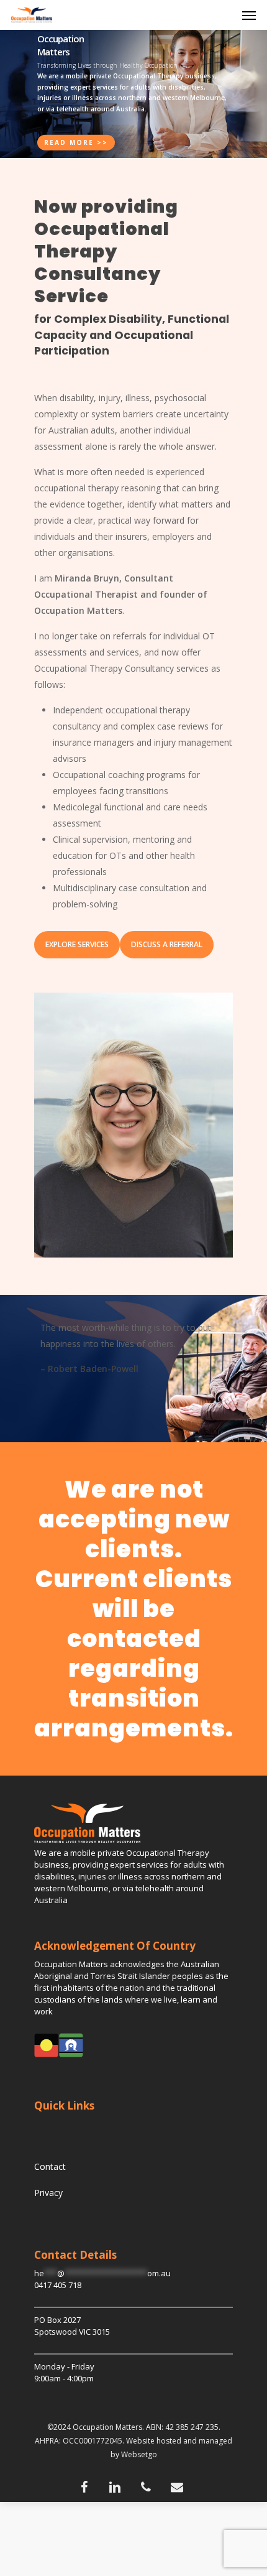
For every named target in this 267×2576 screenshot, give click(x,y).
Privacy (48, 2193)
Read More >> (76, 142)
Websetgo (139, 2454)
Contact (50, 2166)
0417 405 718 (58, 2285)
